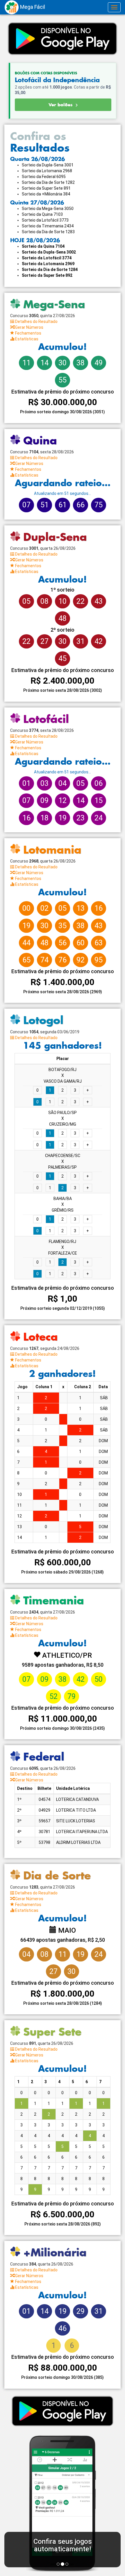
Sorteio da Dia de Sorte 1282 (48, 182)
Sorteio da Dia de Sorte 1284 (50, 270)
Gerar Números (29, 327)
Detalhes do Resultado (36, 321)
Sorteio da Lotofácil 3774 (47, 258)
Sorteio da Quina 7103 (42, 214)
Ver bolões (61, 105)
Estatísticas (26, 339)
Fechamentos (28, 333)
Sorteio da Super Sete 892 (47, 275)
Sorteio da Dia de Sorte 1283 (48, 232)
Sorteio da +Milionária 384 (46, 194)
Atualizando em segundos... (63, 493)
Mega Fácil (32, 7)
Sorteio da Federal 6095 (44, 177)
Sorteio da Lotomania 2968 (47, 171)
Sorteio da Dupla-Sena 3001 (48, 165)
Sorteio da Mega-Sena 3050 (48, 209)
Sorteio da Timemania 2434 (48, 226)
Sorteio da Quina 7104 (43, 246)
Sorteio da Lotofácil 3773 (45, 220)
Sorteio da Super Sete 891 (46, 188)
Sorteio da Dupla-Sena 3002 (49, 252)
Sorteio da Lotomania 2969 (48, 264)
